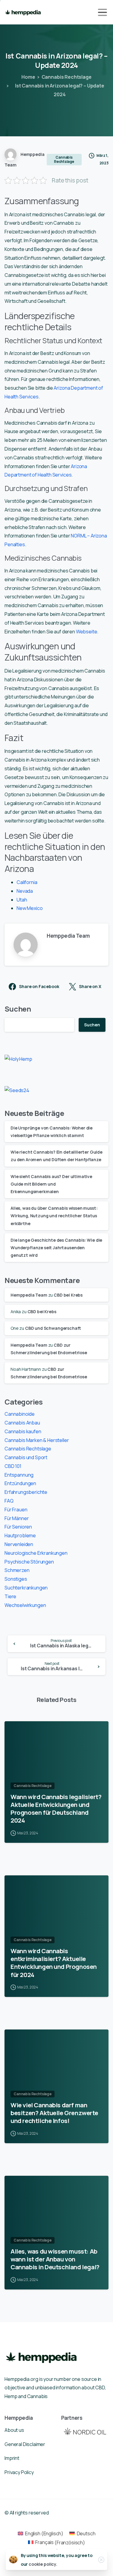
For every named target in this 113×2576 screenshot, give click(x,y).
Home (28, 77)
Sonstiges (16, 1579)
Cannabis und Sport (26, 1457)
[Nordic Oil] (85, 2431)
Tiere (10, 1596)
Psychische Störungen (29, 1562)
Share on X (90, 987)
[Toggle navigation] (102, 12)
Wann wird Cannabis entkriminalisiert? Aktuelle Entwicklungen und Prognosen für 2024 (54, 1963)
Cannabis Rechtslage (67, 77)
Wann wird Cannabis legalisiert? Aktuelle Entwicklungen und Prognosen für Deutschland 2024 (56, 1808)
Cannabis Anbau (22, 1423)
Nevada (25, 891)
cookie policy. (43, 2564)
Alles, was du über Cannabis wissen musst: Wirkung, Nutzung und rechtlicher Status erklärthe (54, 1216)
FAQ (9, 1501)
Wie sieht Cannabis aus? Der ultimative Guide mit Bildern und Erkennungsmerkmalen (51, 1184)
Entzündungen (20, 1483)
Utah (22, 900)
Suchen (18, 1009)
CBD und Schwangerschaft (53, 1328)
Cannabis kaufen (23, 1431)
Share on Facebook (39, 987)
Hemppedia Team (29, 1295)
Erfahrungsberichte (26, 1492)
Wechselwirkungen (25, 1605)
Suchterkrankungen (26, 1588)
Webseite (87, 632)
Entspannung (19, 1475)
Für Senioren (18, 1527)
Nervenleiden (19, 1544)
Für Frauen (16, 1510)
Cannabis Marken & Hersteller (37, 1440)
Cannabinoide (20, 1414)
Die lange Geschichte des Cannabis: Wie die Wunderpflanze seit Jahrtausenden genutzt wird (56, 1248)
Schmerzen (17, 1570)
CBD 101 (13, 1466)
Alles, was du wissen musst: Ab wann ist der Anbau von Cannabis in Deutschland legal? (55, 2259)
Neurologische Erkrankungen (36, 1553)
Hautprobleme (20, 1535)
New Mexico (30, 908)
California (27, 882)
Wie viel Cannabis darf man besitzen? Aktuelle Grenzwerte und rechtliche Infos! (54, 2113)
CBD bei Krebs (68, 1295)
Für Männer (17, 1518)
